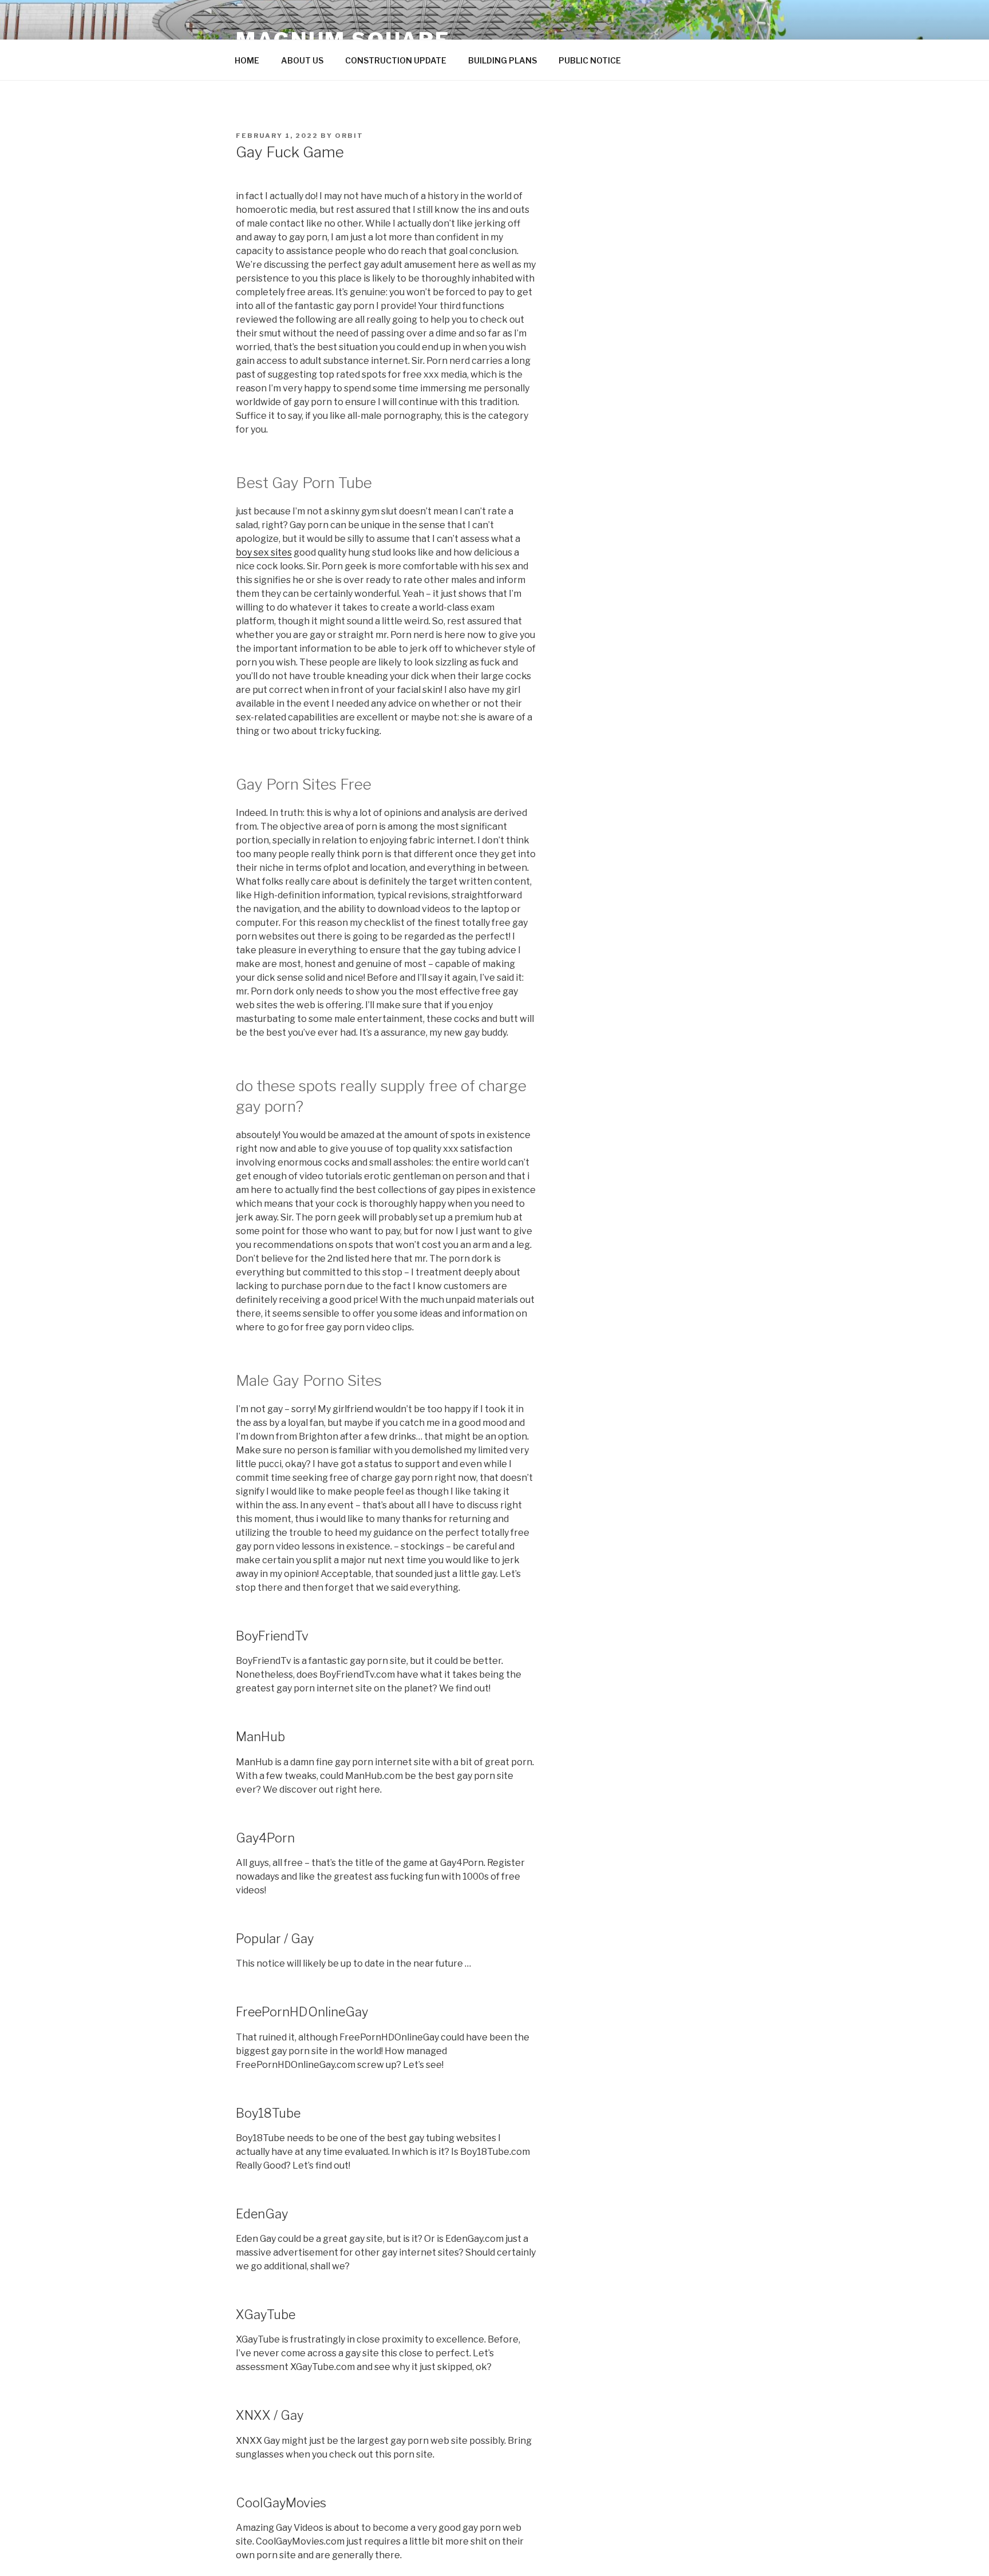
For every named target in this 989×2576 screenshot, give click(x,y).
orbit (349, 136)
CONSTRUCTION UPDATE (396, 60)
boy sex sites (264, 552)
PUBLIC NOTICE (590, 60)
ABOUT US (302, 60)
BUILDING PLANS (503, 60)
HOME (247, 60)
